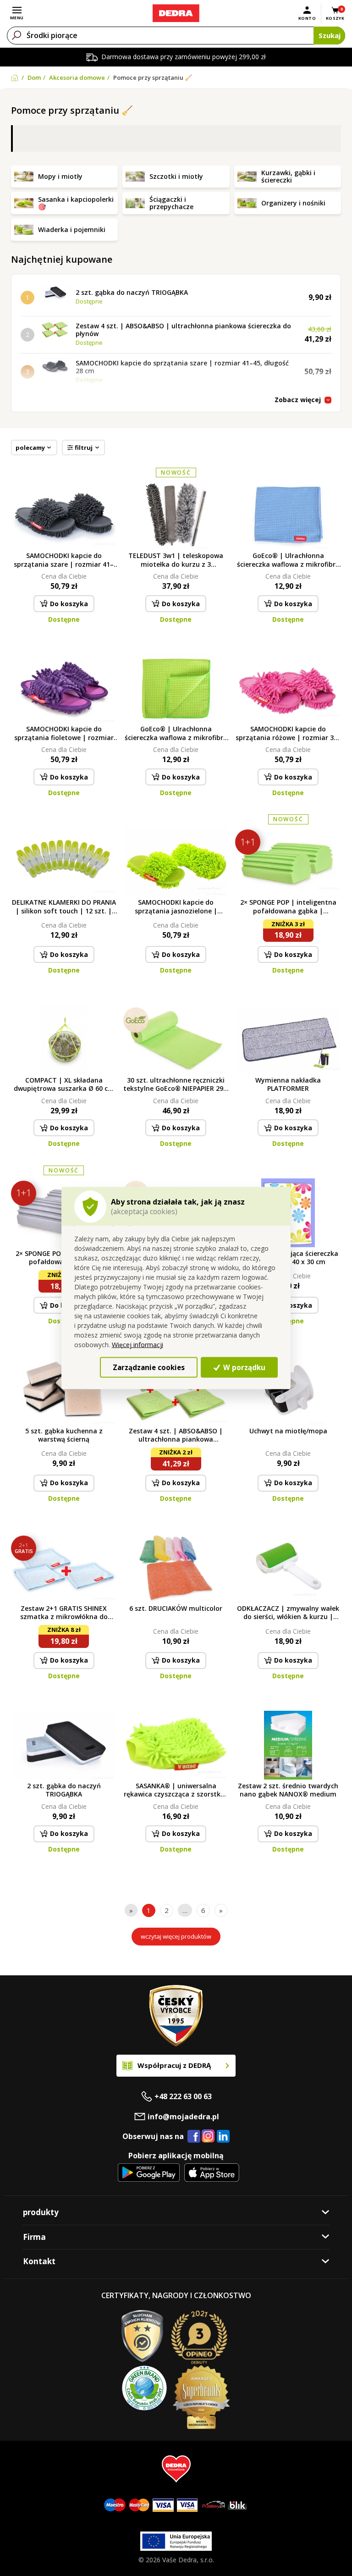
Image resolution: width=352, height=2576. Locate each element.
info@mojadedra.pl (183, 2117)
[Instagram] (208, 2137)
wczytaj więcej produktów (176, 1936)
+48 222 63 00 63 (183, 2096)
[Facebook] (194, 2137)
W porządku (243, 1367)
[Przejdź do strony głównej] (176, 13)
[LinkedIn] (223, 2137)
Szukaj (330, 35)
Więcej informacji (137, 1345)
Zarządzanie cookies (149, 1367)
